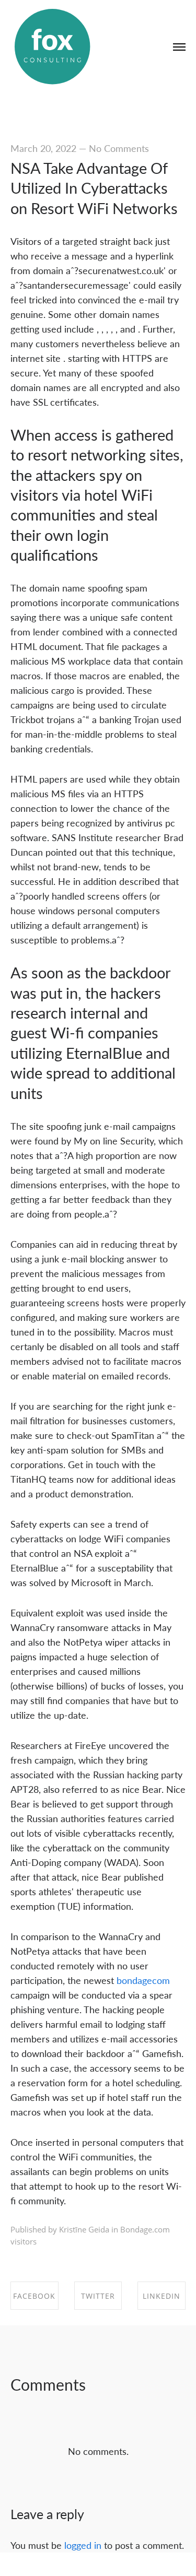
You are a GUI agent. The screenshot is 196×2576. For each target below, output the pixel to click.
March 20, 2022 (43, 148)
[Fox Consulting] (52, 47)
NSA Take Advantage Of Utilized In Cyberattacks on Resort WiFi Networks (94, 188)
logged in (83, 2545)
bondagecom (143, 1980)
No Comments (119, 148)
